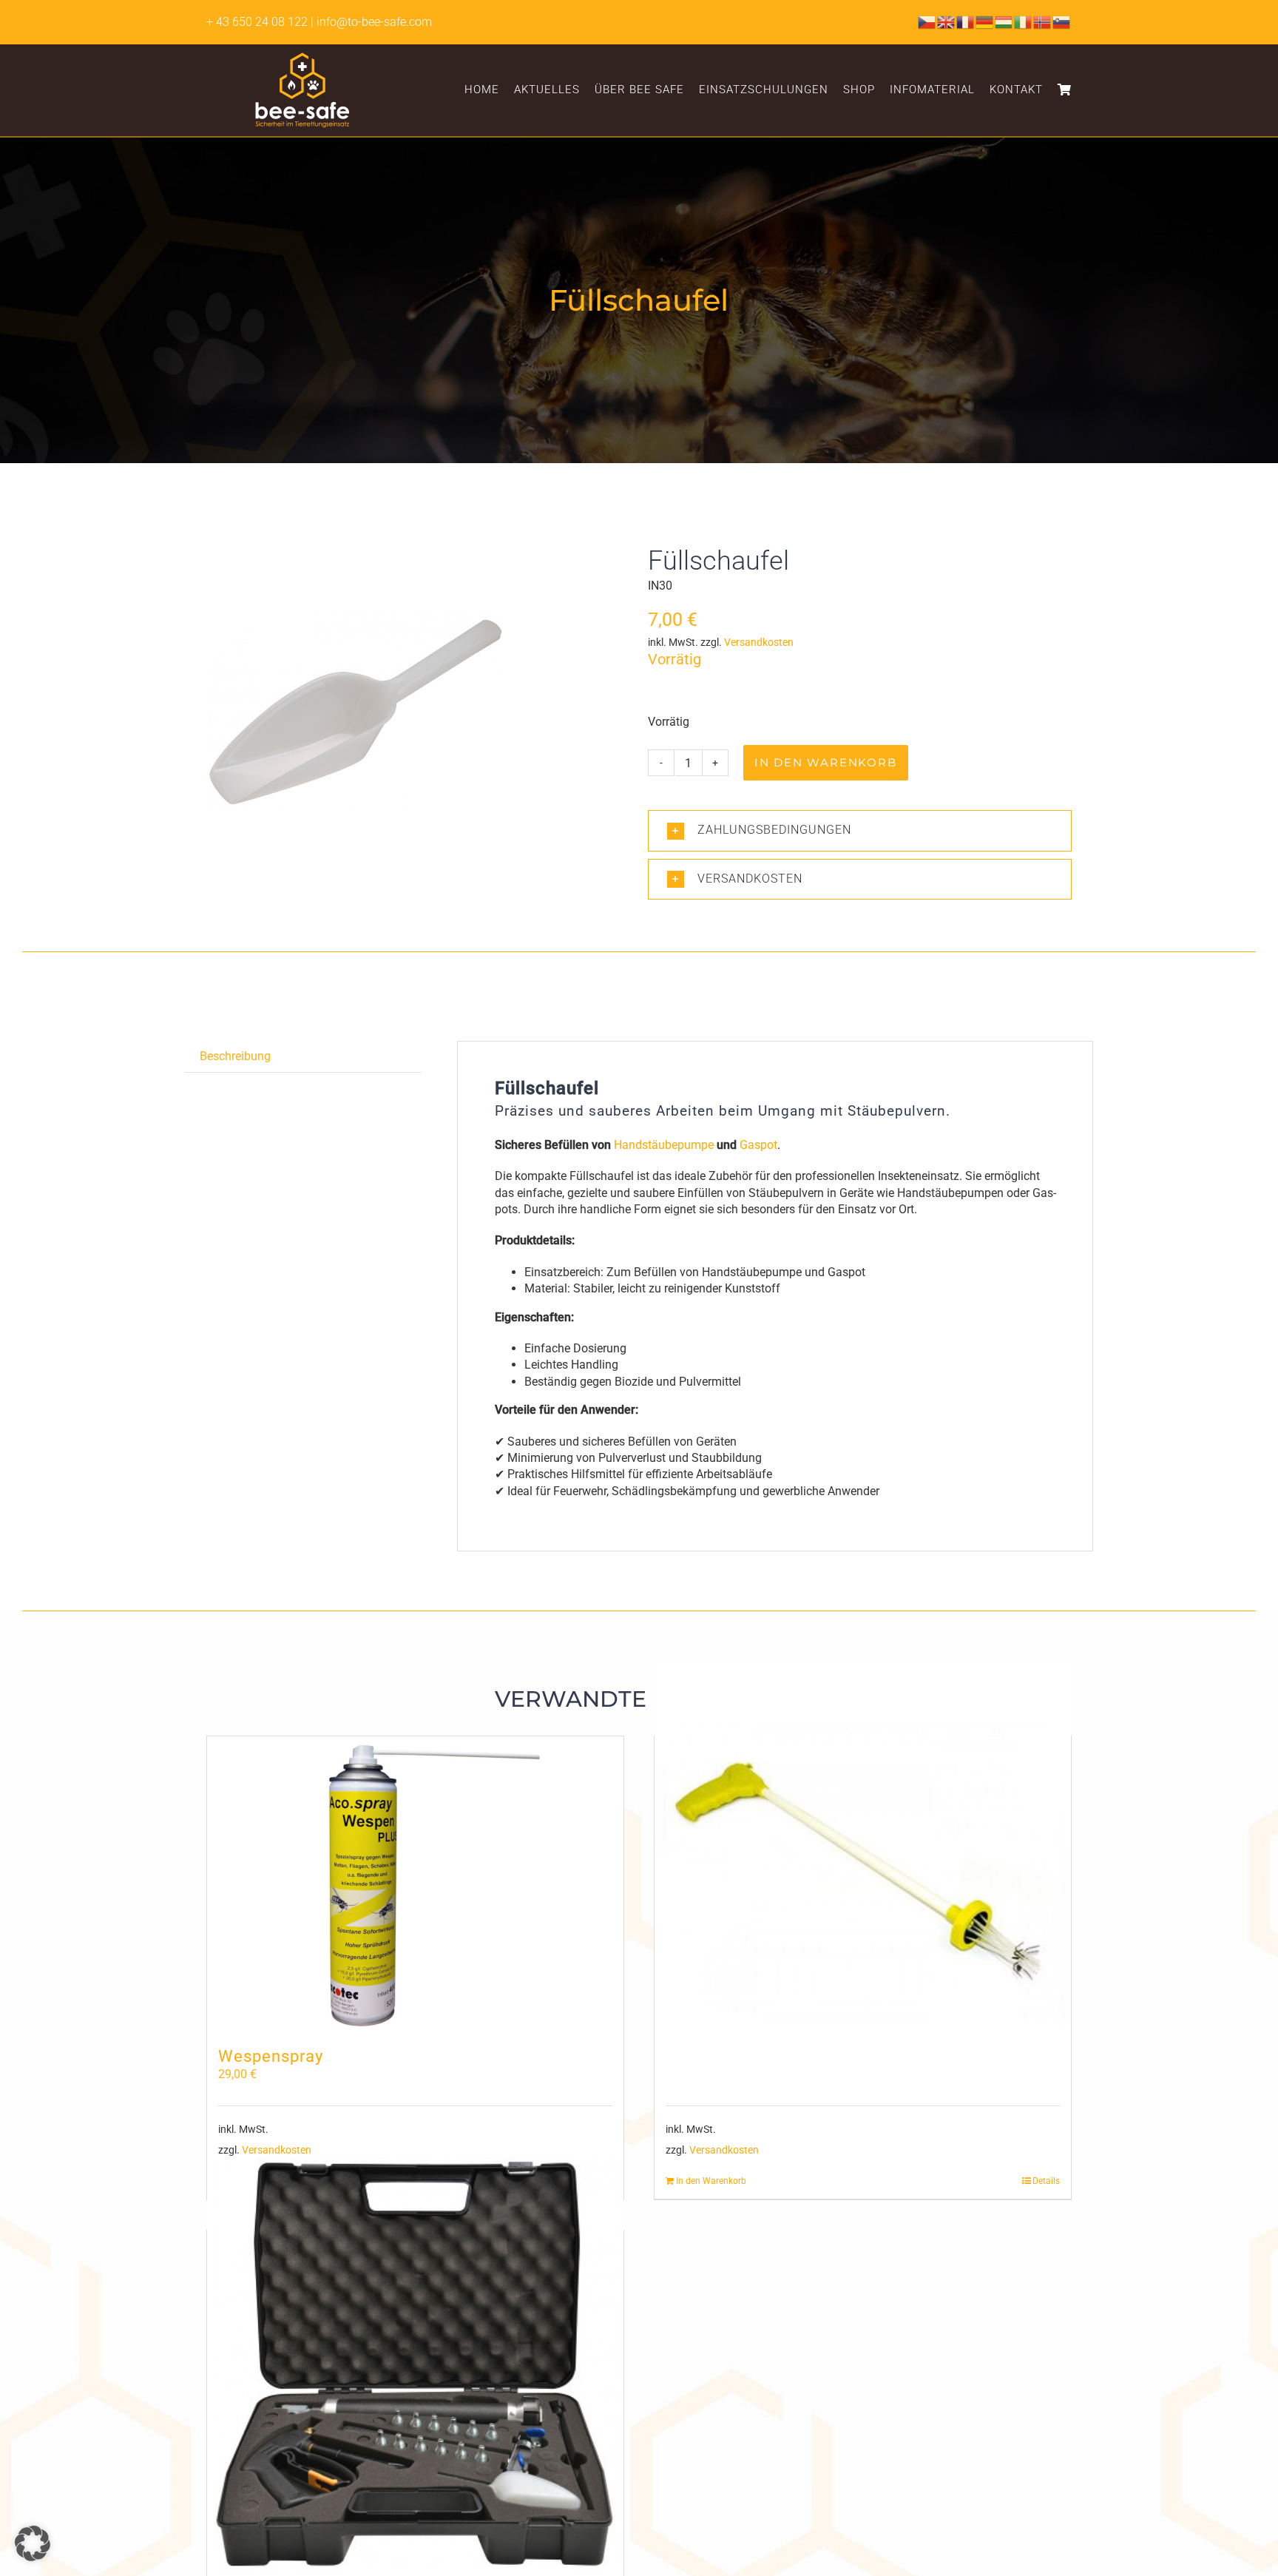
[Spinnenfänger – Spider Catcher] (863, 1870)
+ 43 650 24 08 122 (257, 22)
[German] (985, 21)
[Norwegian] (1043, 21)
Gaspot (758, 1145)
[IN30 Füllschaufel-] (354, 715)
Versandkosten (759, 643)
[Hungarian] (1004, 21)
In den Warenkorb (826, 762)
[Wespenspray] (415, 1884)
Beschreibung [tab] (235, 1056)
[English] (947, 21)
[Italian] (1024, 21)
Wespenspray (271, 2056)
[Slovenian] (1062, 21)
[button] (860, 830)
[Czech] (927, 21)
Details (1046, 2181)
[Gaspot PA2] (415, 2364)
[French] (966, 21)
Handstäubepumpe (664, 1145)
